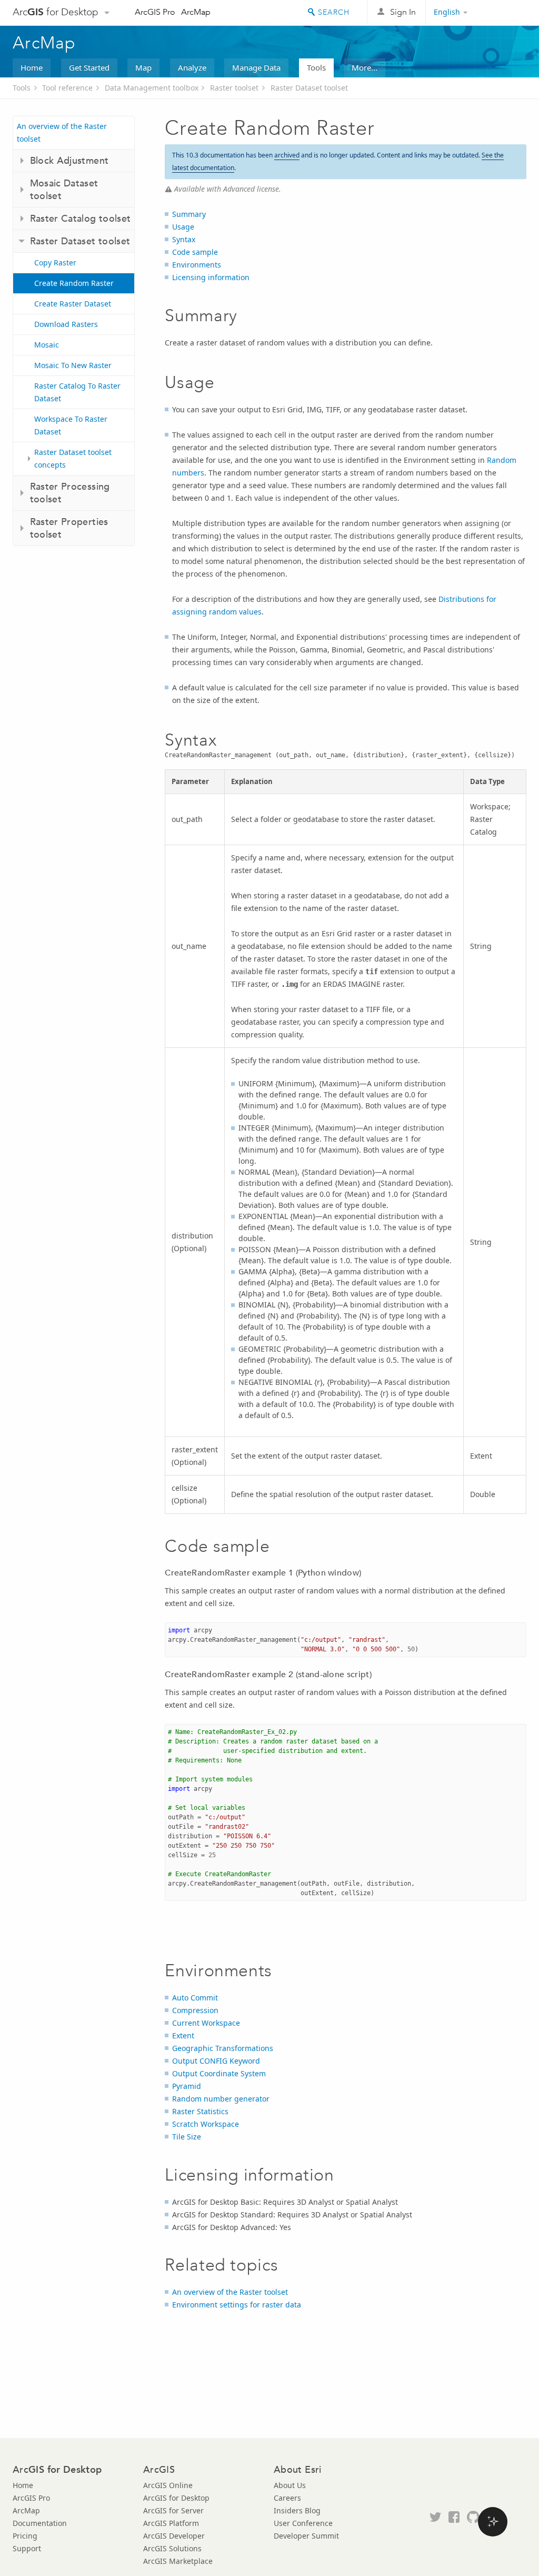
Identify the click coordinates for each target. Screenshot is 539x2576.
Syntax (184, 239)
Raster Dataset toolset (309, 88)
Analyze (192, 67)
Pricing (25, 2536)
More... (365, 67)
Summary (189, 214)
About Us (290, 2485)
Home (32, 67)
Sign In (403, 12)
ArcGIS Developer (174, 2536)
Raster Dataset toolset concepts (73, 458)
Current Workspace (206, 2023)
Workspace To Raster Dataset (71, 425)
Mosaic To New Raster (73, 365)
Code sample (195, 252)
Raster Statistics (200, 2111)
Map (143, 67)
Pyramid (187, 2086)
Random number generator (221, 2099)
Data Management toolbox (152, 88)
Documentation (40, 2523)
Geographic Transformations (223, 2048)
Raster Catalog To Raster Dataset (77, 392)
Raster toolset (234, 88)
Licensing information (211, 277)
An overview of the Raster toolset (62, 132)
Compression (195, 2010)
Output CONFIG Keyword (216, 2061)
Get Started (89, 67)
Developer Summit (306, 2536)
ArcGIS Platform (171, 2523)
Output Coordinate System (219, 2073)
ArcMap (196, 12)
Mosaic (47, 345)
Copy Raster (55, 262)
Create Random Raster (74, 283)
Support (27, 2548)
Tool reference (67, 88)
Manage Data (256, 67)
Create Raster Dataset (73, 304)
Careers (287, 2498)
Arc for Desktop (56, 12)
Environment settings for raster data (237, 2305)
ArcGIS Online (168, 2485)
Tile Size (187, 2137)
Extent (183, 2035)
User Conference (303, 2523)
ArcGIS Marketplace (178, 2561)
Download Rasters (66, 324)
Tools (316, 67)
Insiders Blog (297, 2510)
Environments (197, 265)
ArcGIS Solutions (172, 2548)
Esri (504, 13)
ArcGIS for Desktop (176, 2498)
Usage (183, 227)
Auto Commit (195, 1998)
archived (287, 155)
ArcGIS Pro (155, 12)
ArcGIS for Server (173, 2510)
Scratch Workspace (206, 2124)
